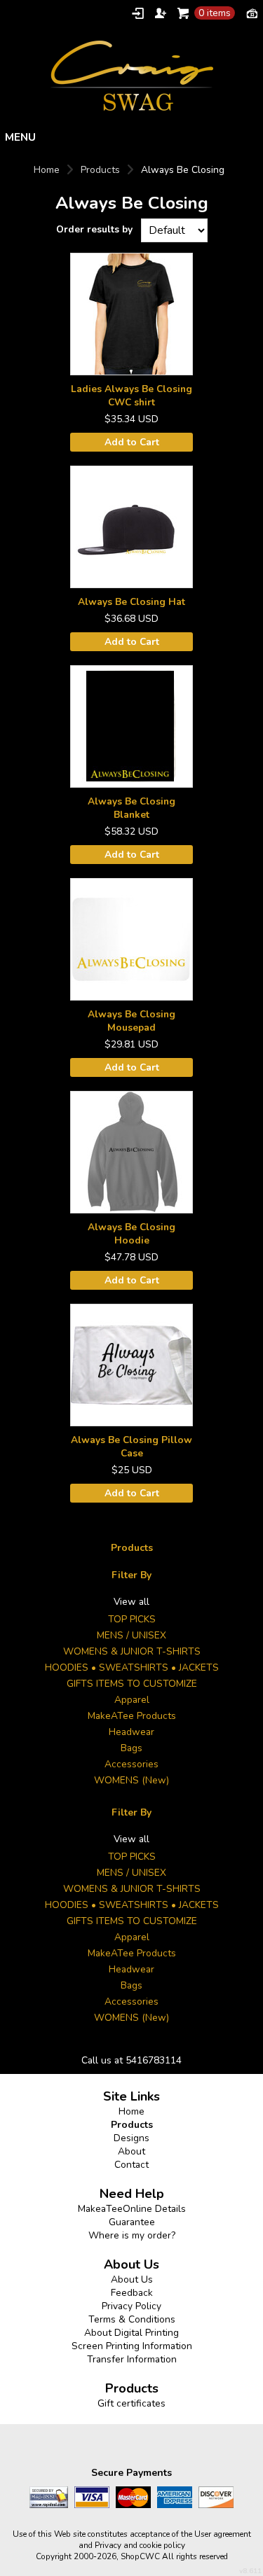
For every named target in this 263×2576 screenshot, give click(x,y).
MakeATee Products (132, 1716)
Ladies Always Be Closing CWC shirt (131, 396)
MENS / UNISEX (131, 1635)
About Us (132, 2279)
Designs (131, 2138)
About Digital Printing (131, 2333)
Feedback (132, 2293)
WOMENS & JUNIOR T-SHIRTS (132, 1651)
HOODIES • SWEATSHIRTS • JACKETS (132, 1668)
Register (161, 13)
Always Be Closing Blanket (131, 808)
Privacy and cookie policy (140, 2545)
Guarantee (132, 2222)
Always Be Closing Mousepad (131, 1021)
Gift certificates (131, 2403)
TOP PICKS (132, 1619)
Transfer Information (132, 2359)
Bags (131, 1748)
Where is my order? (132, 2235)
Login (138, 13)
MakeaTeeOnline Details (132, 2209)
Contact (131, 2165)
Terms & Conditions (132, 2319)
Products (100, 170)
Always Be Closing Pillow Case (131, 1447)
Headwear (131, 1732)
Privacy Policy (131, 2306)
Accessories (131, 1764)
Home (47, 170)
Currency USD (252, 13)
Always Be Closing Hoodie (131, 1234)
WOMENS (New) (131, 1780)
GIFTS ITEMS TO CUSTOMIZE (132, 1684)
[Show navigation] (131, 137)
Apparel (132, 1700)
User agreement (223, 2534)
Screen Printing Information (132, 2346)
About (131, 2151)
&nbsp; (131, 314)
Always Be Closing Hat (131, 602)
